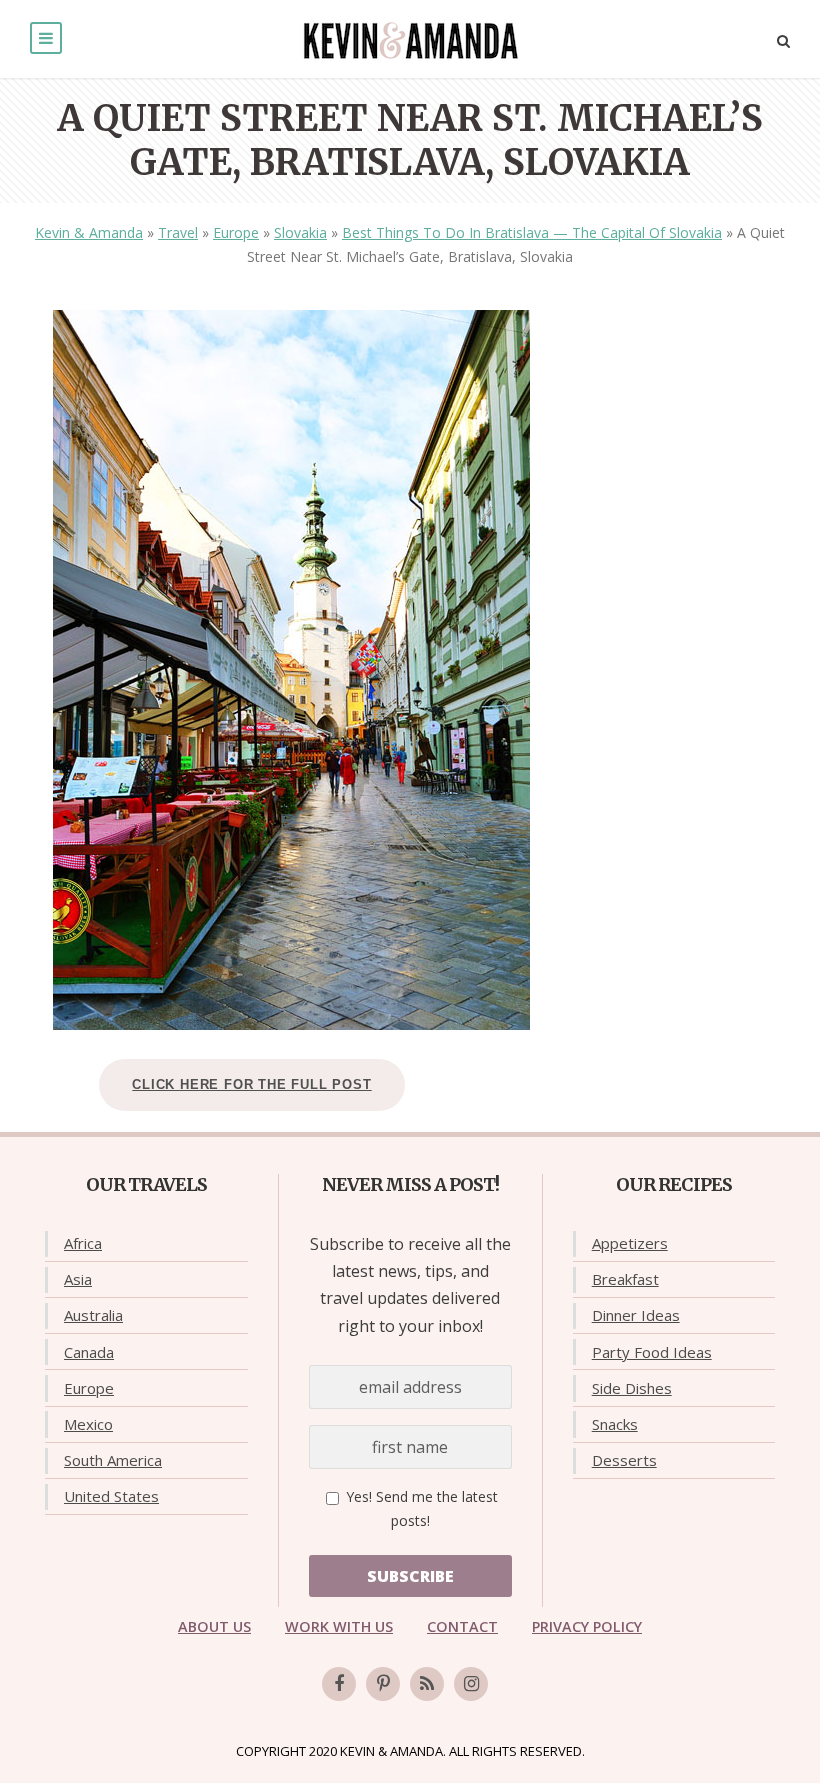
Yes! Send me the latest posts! (420, 1508)
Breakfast (625, 1279)
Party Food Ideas (652, 1352)
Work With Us (339, 1626)
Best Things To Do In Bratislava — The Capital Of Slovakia (532, 232)
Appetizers (630, 1243)
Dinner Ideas (636, 1315)
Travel (178, 232)
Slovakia (300, 232)
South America (113, 1460)
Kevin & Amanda (89, 232)
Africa (83, 1243)
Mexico (88, 1424)
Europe (236, 232)
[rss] (427, 1684)
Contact (462, 1626)
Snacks (615, 1424)
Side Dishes (632, 1388)
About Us (214, 1626)
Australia (93, 1315)
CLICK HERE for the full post (251, 1084)
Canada (89, 1352)
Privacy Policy (587, 1626)
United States (111, 1496)
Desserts (624, 1460)
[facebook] (339, 1684)
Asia (78, 1279)
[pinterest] (383, 1684)
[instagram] (471, 1684)
